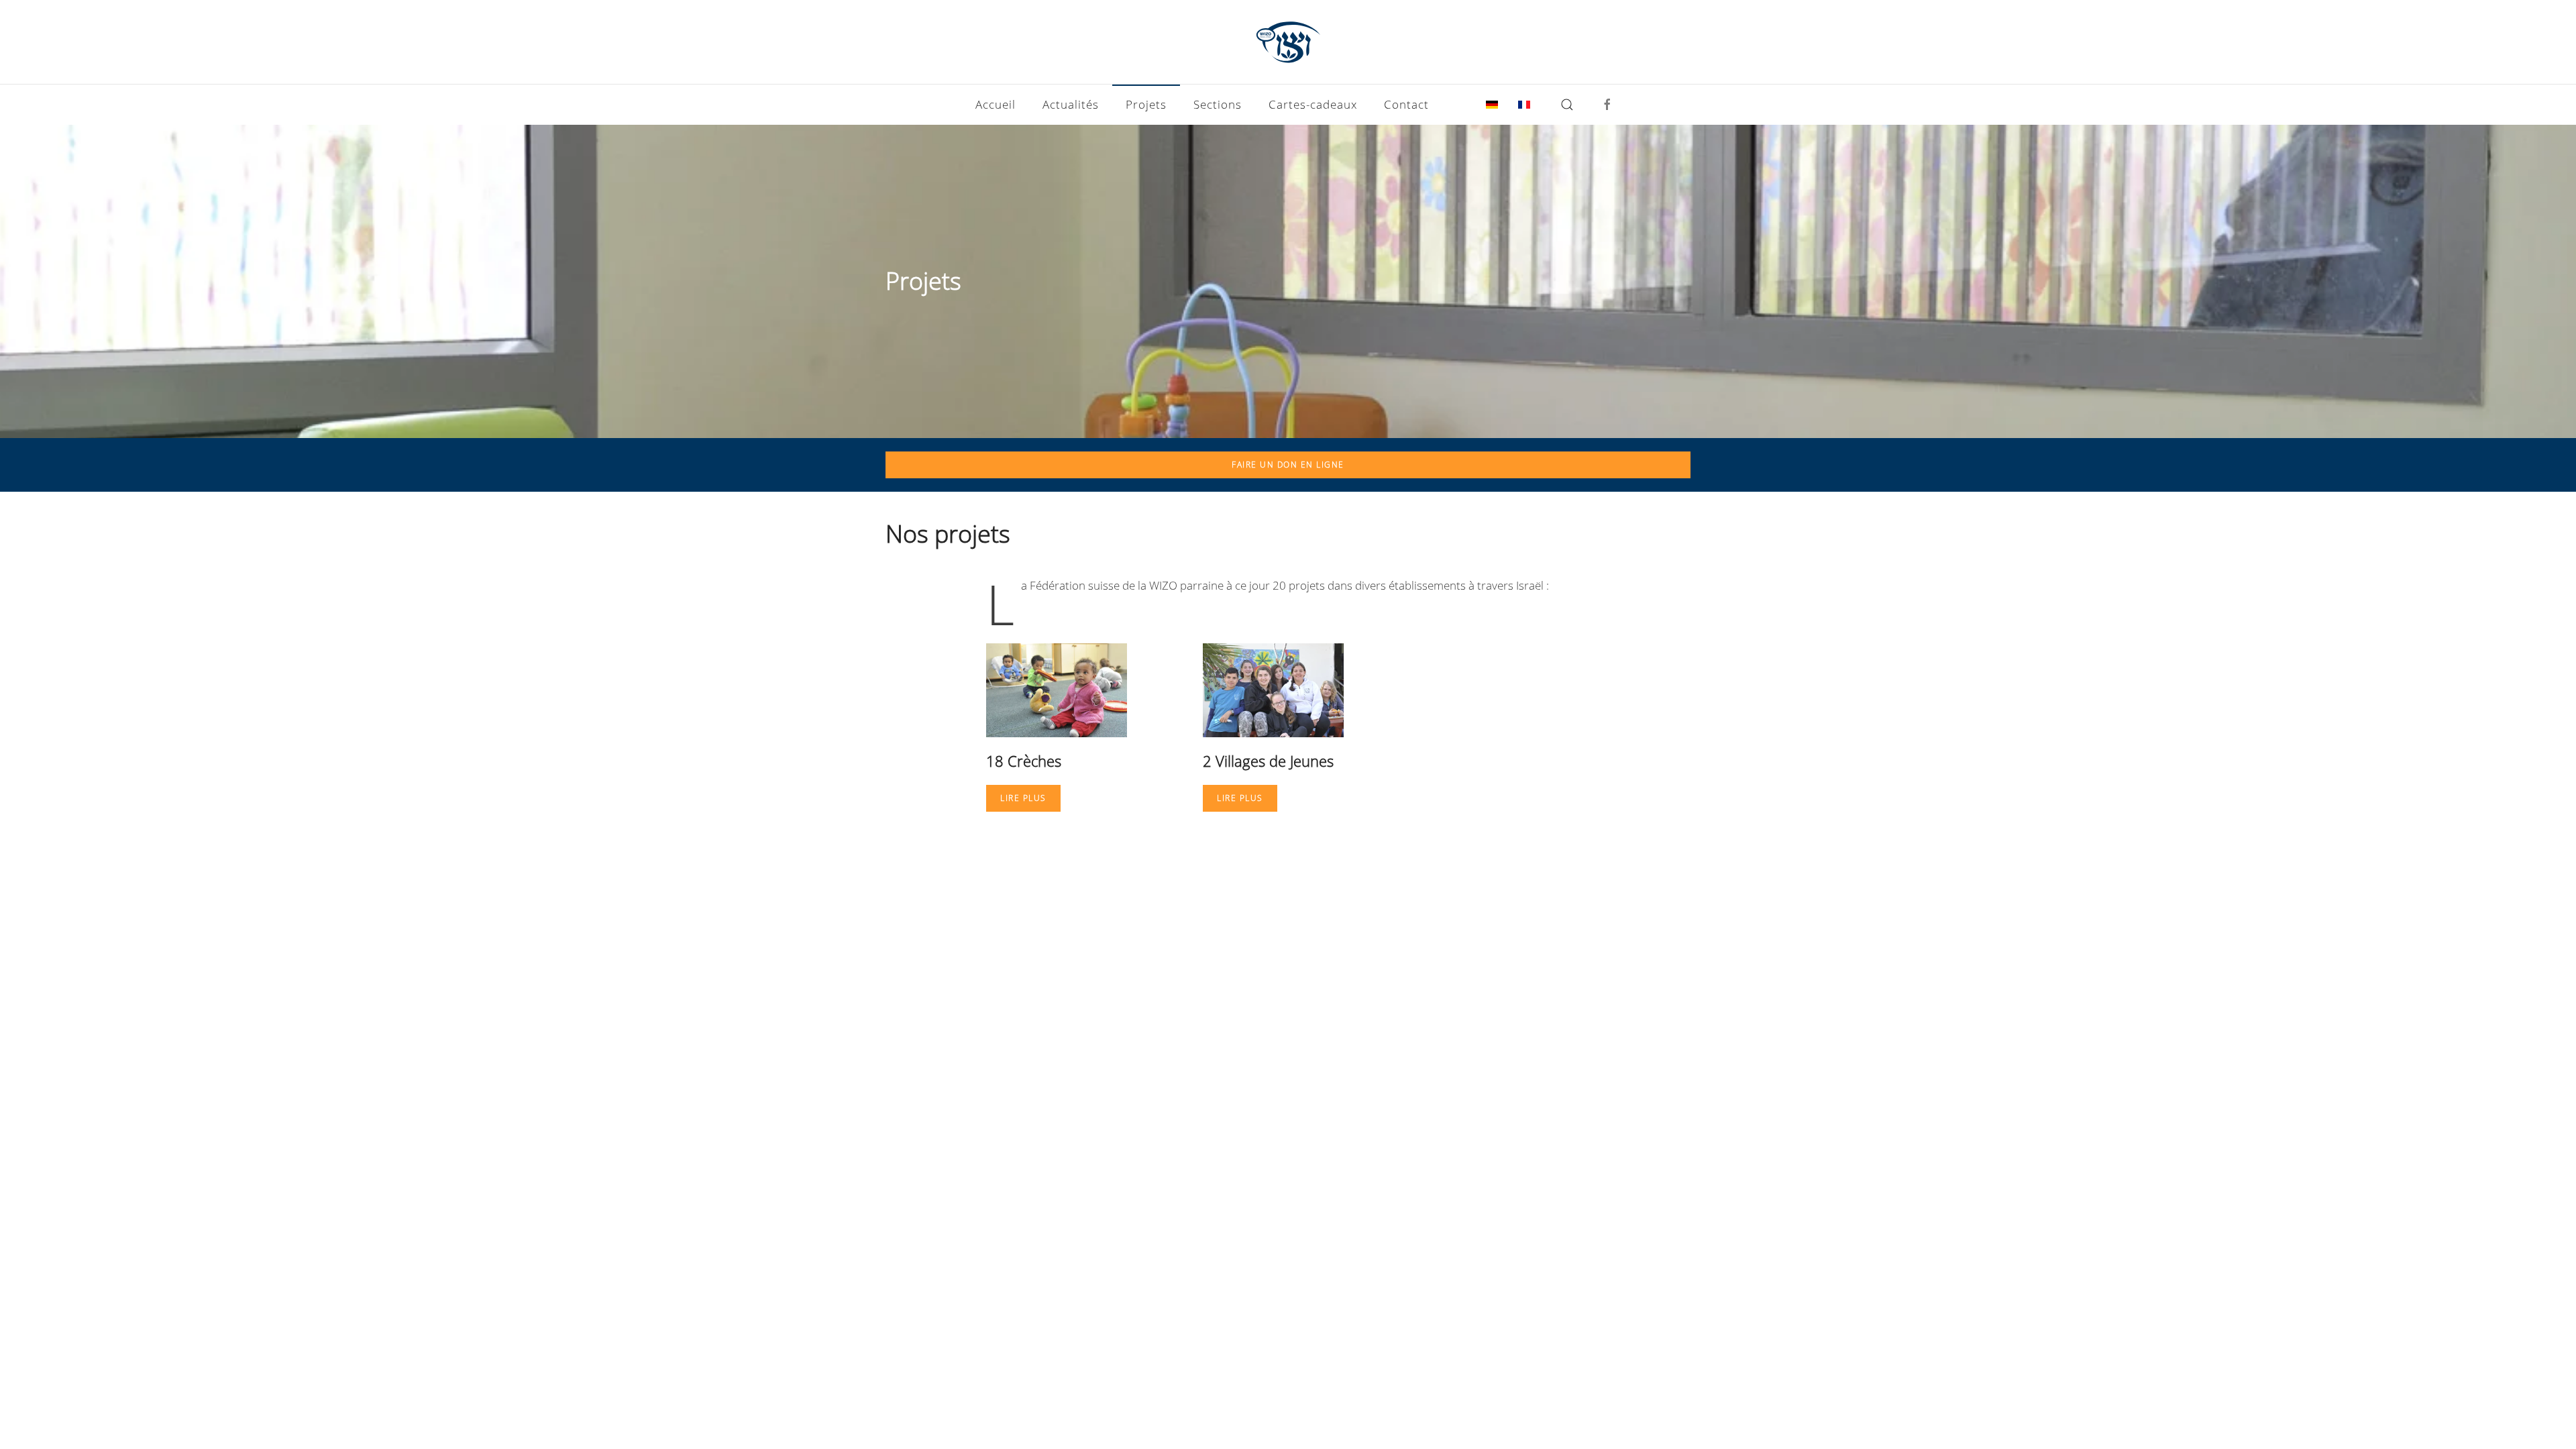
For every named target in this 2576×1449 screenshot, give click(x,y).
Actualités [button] (1071, 104)
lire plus (1023, 798)
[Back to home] (1288, 42)
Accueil (996, 104)
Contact (1406, 104)
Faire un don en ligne (1288, 465)
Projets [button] (1146, 104)
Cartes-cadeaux (1313, 104)
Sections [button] (1218, 104)
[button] (1567, 105)
